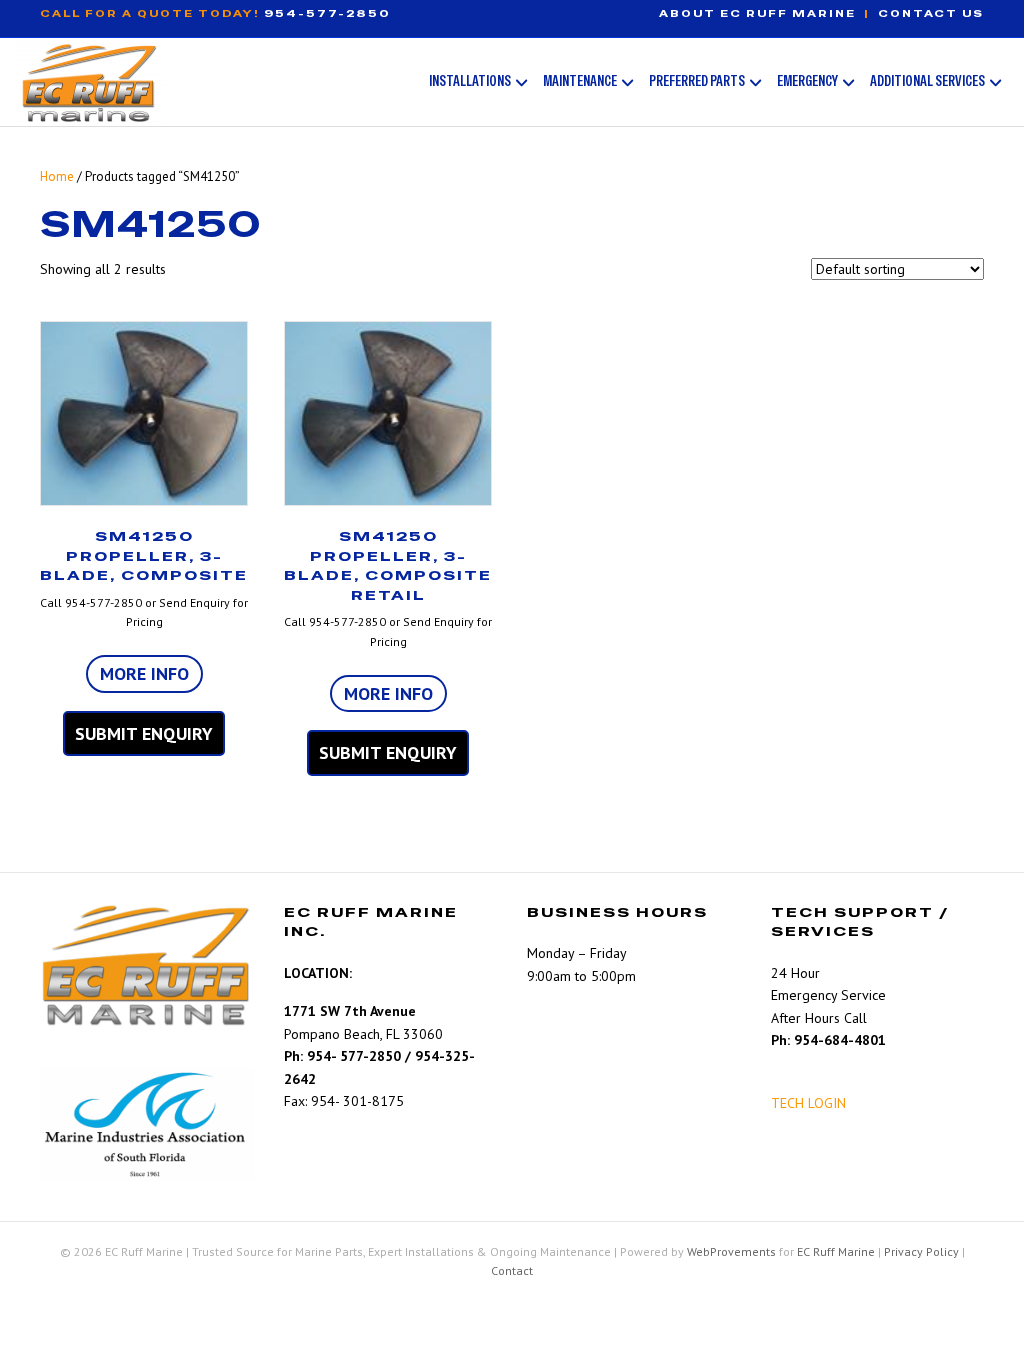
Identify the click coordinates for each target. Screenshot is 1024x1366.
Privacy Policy (921, 1251)
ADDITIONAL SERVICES (927, 80)
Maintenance (580, 80)
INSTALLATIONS (470, 80)
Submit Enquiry (144, 733)
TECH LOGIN (808, 1103)
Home (57, 176)
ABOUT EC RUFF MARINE (757, 13)
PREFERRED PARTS (697, 80)
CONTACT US (931, 13)
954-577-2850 (327, 13)
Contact (512, 1270)
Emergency (807, 80)
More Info (144, 673)
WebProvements (731, 1251)
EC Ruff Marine (836, 1251)
